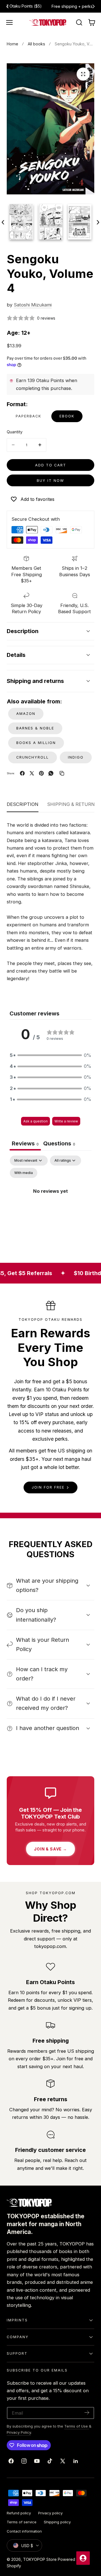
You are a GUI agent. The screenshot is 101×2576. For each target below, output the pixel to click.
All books (36, 44)
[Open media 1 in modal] (83, 74)
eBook (67, 416)
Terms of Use (77, 2426)
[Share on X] (32, 773)
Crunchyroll (33, 757)
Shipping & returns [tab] (73, 804)
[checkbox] (24, 1173)
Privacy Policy (19, 2432)
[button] (10, 22)
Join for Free (48, 1487)
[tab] (59, 1144)
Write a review (66, 1121)
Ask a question (35, 1121)
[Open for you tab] (83, 2558)
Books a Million (36, 743)
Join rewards (73, 6)
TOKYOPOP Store (40, 2559)
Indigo (76, 757)
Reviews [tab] (25, 1143)
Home (12, 44)
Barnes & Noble (35, 728)
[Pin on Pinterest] (41, 773)
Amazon (26, 714)
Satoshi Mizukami (33, 305)
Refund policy (19, 2513)
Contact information (24, 2531)
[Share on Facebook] (22, 773)
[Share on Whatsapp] (51, 773)
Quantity (15, 432)
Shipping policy (57, 2522)
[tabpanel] (50, 1204)
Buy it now (50, 481)
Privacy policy (50, 2513)
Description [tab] (23, 804)
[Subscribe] (87, 2413)
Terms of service (22, 2522)
